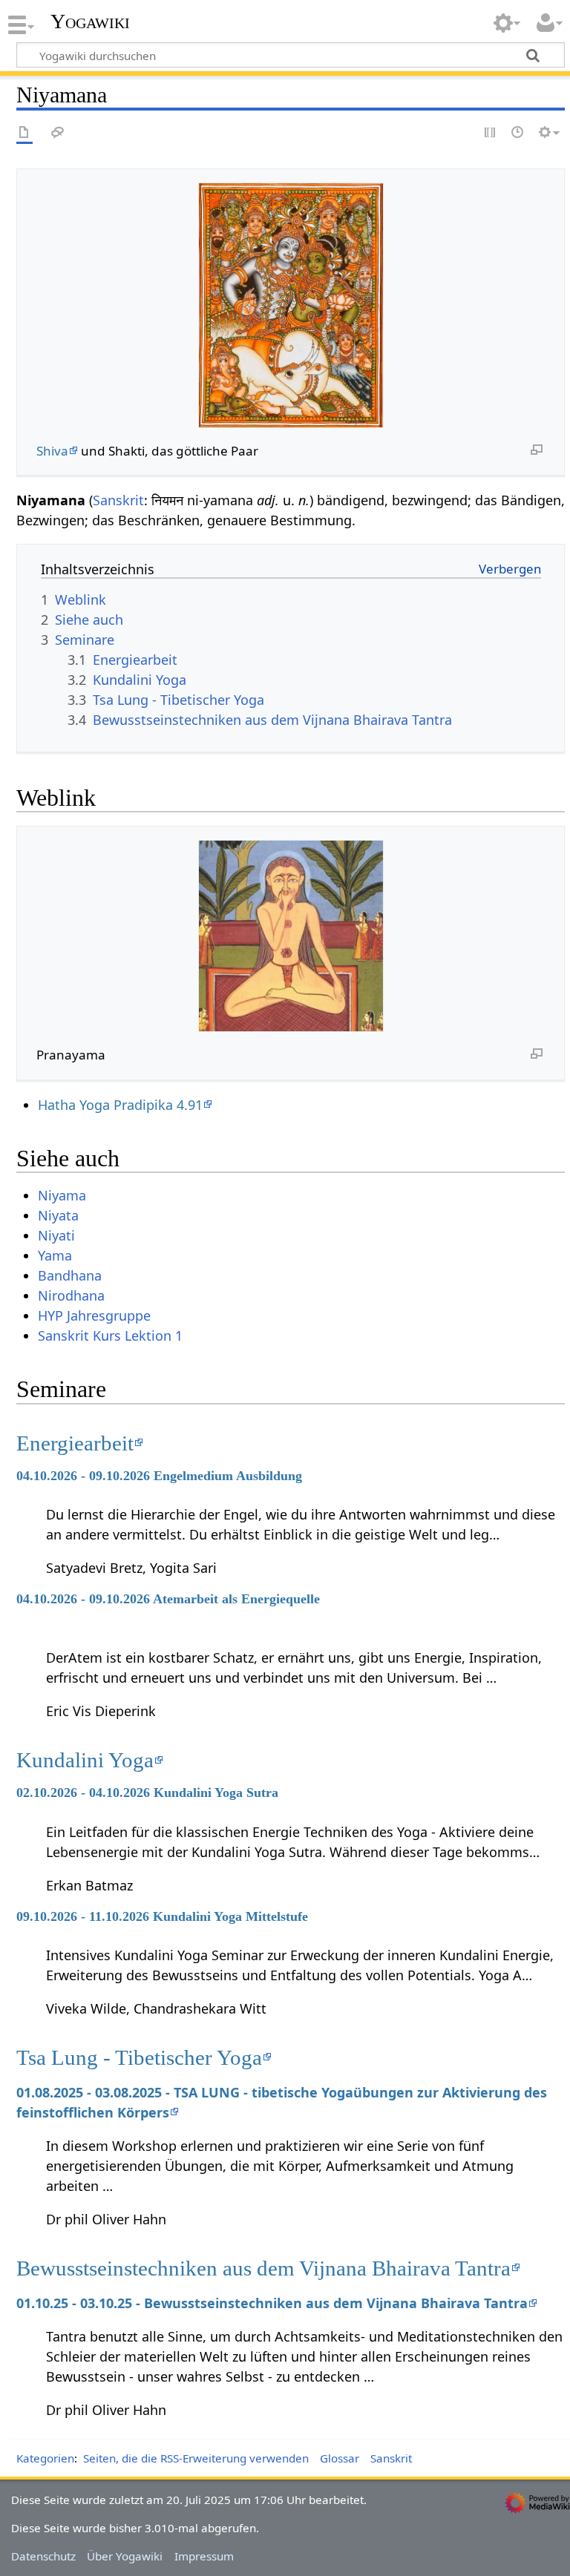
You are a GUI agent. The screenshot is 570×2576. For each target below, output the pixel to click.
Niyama (62, 1195)
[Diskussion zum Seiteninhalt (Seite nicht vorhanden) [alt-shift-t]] (58, 133)
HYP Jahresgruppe (94, 1315)
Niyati (56, 1235)
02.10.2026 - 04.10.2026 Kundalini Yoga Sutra (147, 1793)
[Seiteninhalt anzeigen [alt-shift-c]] (24, 133)
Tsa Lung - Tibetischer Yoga (139, 2057)
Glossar (340, 2458)
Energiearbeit (75, 1443)
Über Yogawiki (125, 2556)
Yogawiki (90, 22)
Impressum (204, 2556)
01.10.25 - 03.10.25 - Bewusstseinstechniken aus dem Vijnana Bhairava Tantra (272, 2303)
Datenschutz (43, 2556)
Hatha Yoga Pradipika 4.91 (120, 1105)
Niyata (58, 1215)
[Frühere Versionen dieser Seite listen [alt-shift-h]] (518, 133)
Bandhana (70, 1275)
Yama (55, 1255)
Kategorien (45, 2458)
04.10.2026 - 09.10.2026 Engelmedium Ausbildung (159, 1476)
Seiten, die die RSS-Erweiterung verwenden (196, 2458)
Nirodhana (71, 1295)
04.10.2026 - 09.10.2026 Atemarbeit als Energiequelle (168, 1599)
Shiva (52, 451)
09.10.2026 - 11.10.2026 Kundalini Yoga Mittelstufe (162, 1916)
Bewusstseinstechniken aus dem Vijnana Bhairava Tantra (263, 2268)
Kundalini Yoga (85, 1760)
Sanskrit (118, 500)
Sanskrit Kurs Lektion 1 (110, 1335)
